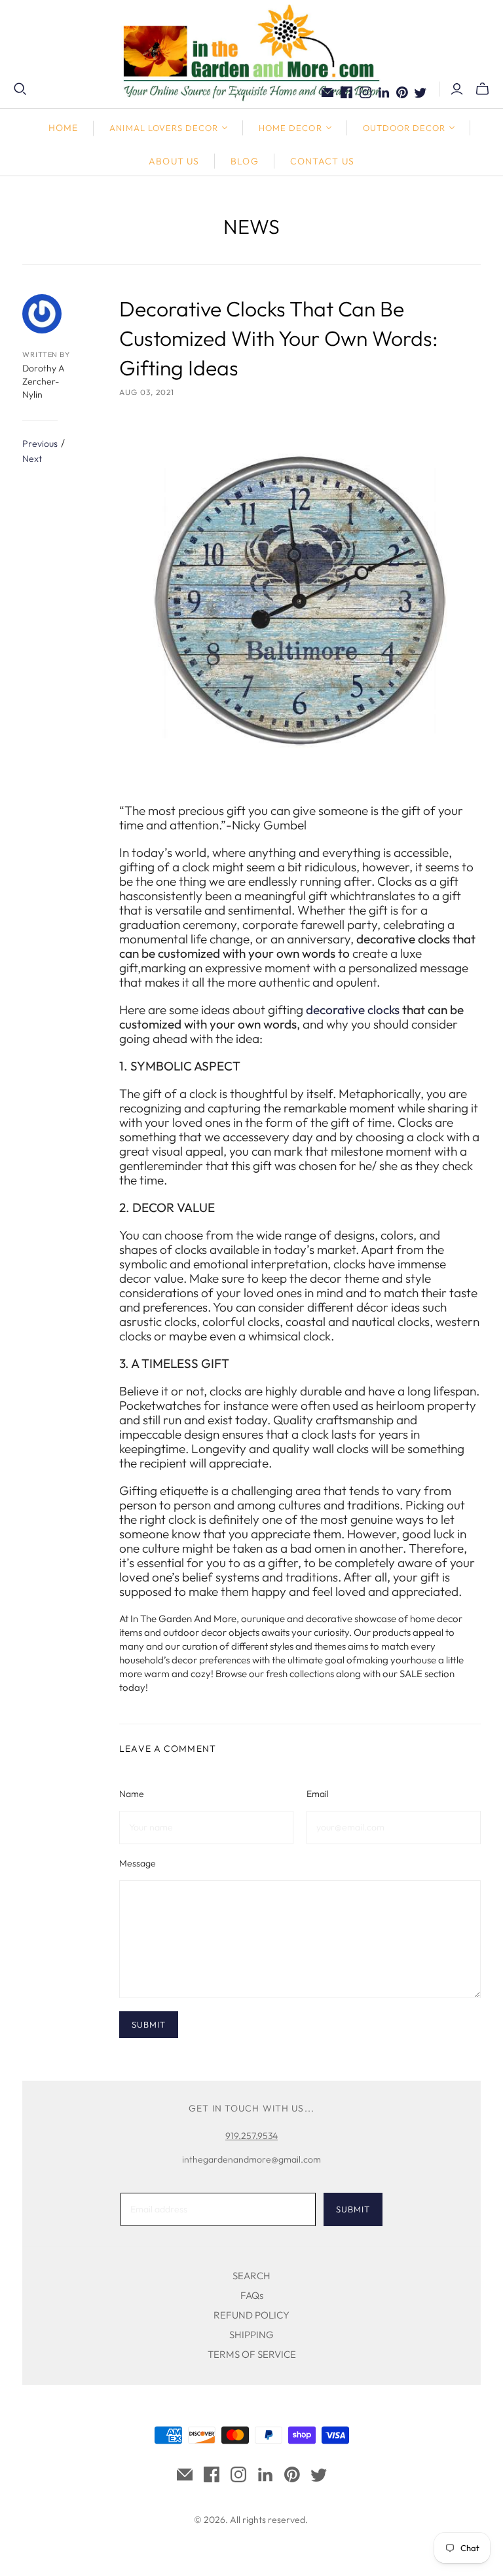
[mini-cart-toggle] (482, 89)
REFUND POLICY (251, 2315)
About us (174, 161)
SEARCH (251, 2276)
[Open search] (20, 89)
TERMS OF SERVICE (252, 2354)
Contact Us (322, 161)
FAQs (252, 2295)
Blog (244, 161)
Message (138, 1863)
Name (132, 1794)
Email (318, 1794)
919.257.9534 (251, 2136)
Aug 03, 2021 (147, 392)
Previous (40, 444)
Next (32, 459)
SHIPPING (251, 2335)
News (251, 226)
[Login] (457, 89)
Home (63, 128)
